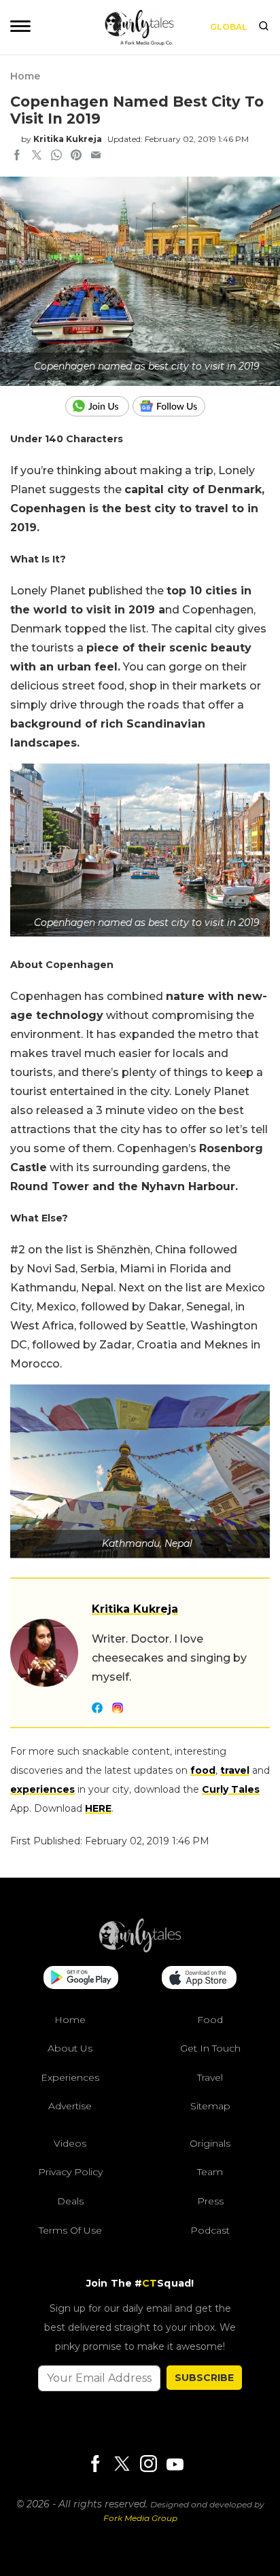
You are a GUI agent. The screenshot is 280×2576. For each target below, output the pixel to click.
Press (210, 2201)
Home (25, 76)
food (203, 1770)
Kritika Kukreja (68, 139)
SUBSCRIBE (204, 2378)
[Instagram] (148, 2465)
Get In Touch (210, 2048)
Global (229, 27)
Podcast (210, 2230)
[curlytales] (140, 1949)
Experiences (70, 2077)
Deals (70, 2201)
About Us (70, 2048)
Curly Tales (231, 1789)
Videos (70, 2143)
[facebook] (17, 156)
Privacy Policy (70, 2172)
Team (210, 2172)
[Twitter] (122, 2465)
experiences (42, 1789)
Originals (210, 2143)
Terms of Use (70, 2230)
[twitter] (37, 156)
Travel (210, 2077)
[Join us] (99, 406)
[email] (96, 156)
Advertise (70, 2106)
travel (235, 1770)
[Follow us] (174, 406)
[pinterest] (76, 156)
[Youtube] (175, 2464)
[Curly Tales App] (81, 1979)
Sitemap (210, 2106)
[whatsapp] (56, 156)
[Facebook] (95, 2465)
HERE (98, 1808)
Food (210, 2020)
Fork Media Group (140, 2518)
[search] (264, 27)
